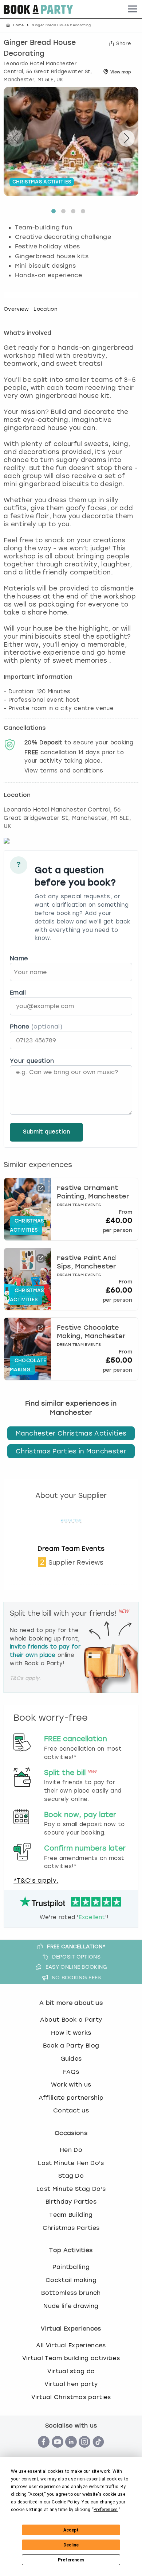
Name (19, 958)
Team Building (71, 2215)
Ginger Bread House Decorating (40, 49)
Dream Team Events (71, 1549)
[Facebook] (44, 2451)
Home (18, 25)
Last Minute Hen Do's (71, 2163)
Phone (36, 1026)
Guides (71, 2059)
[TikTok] (98, 2451)
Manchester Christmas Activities (71, 1433)
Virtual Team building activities (71, 2358)
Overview (16, 309)
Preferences (71, 2560)
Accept (71, 2530)
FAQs (71, 2072)
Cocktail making (71, 2280)
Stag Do (71, 2176)
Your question (32, 1061)
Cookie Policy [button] (65, 2502)
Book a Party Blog (71, 2046)
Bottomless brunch (71, 2293)
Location (46, 309)
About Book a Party (71, 2020)
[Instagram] (84, 2451)
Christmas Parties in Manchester (71, 1451)
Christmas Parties (71, 2228)
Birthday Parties (71, 2202)
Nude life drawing (71, 2306)
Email (18, 993)
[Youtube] (58, 2451)
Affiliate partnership (71, 2098)
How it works (71, 2033)
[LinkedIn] (71, 2451)
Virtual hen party (71, 2384)
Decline (71, 2545)
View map (121, 72)
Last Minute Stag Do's (71, 2189)
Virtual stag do (71, 2371)
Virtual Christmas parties (71, 2397)
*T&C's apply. (36, 1880)
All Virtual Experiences (71, 2345)
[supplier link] (71, 1541)
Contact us (71, 2110)
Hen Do (71, 2150)
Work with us (71, 2085)
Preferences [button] (106, 2510)
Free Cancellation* (76, 1946)
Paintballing (71, 2267)
